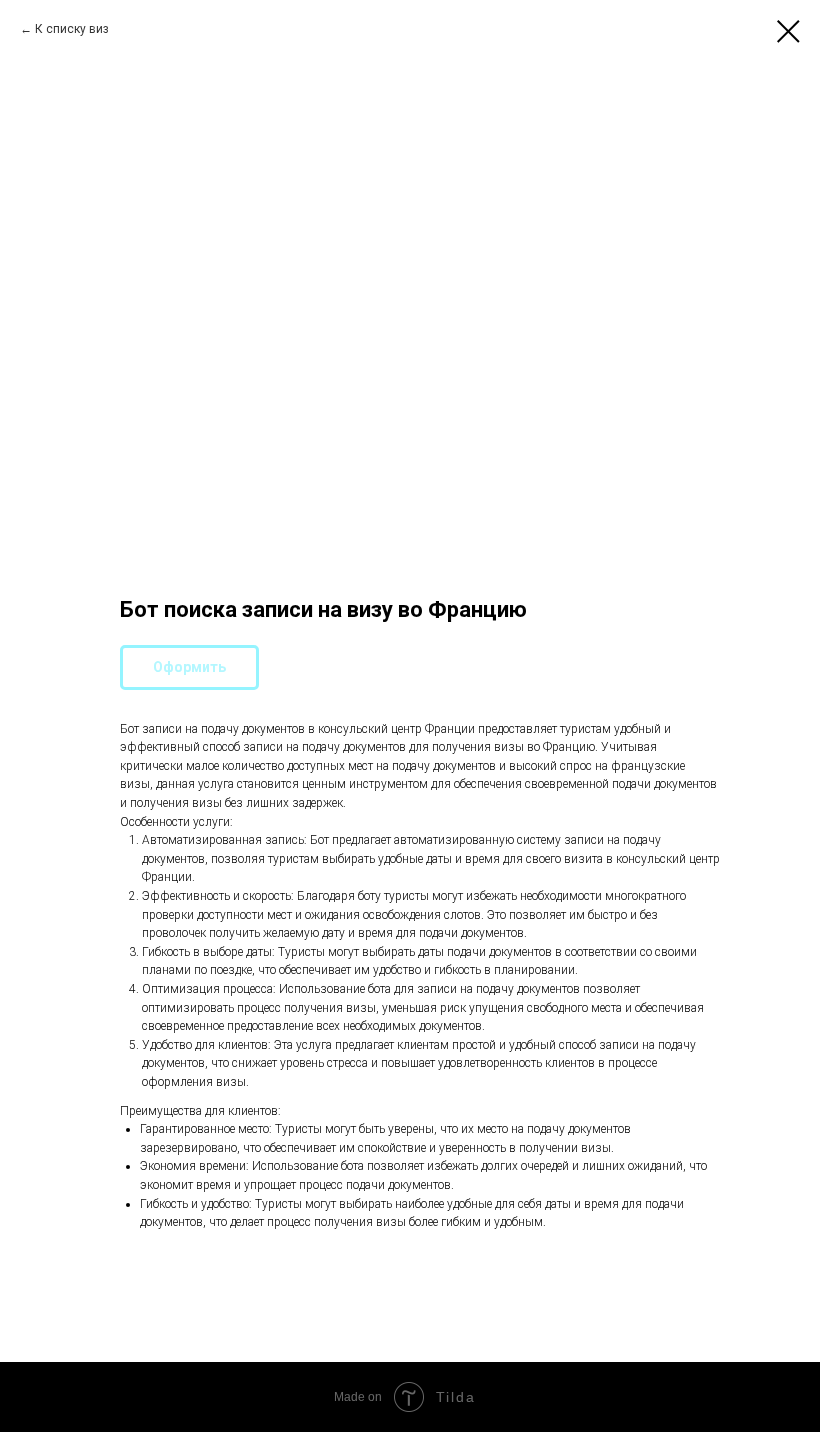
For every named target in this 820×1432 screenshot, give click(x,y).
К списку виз (72, 29)
